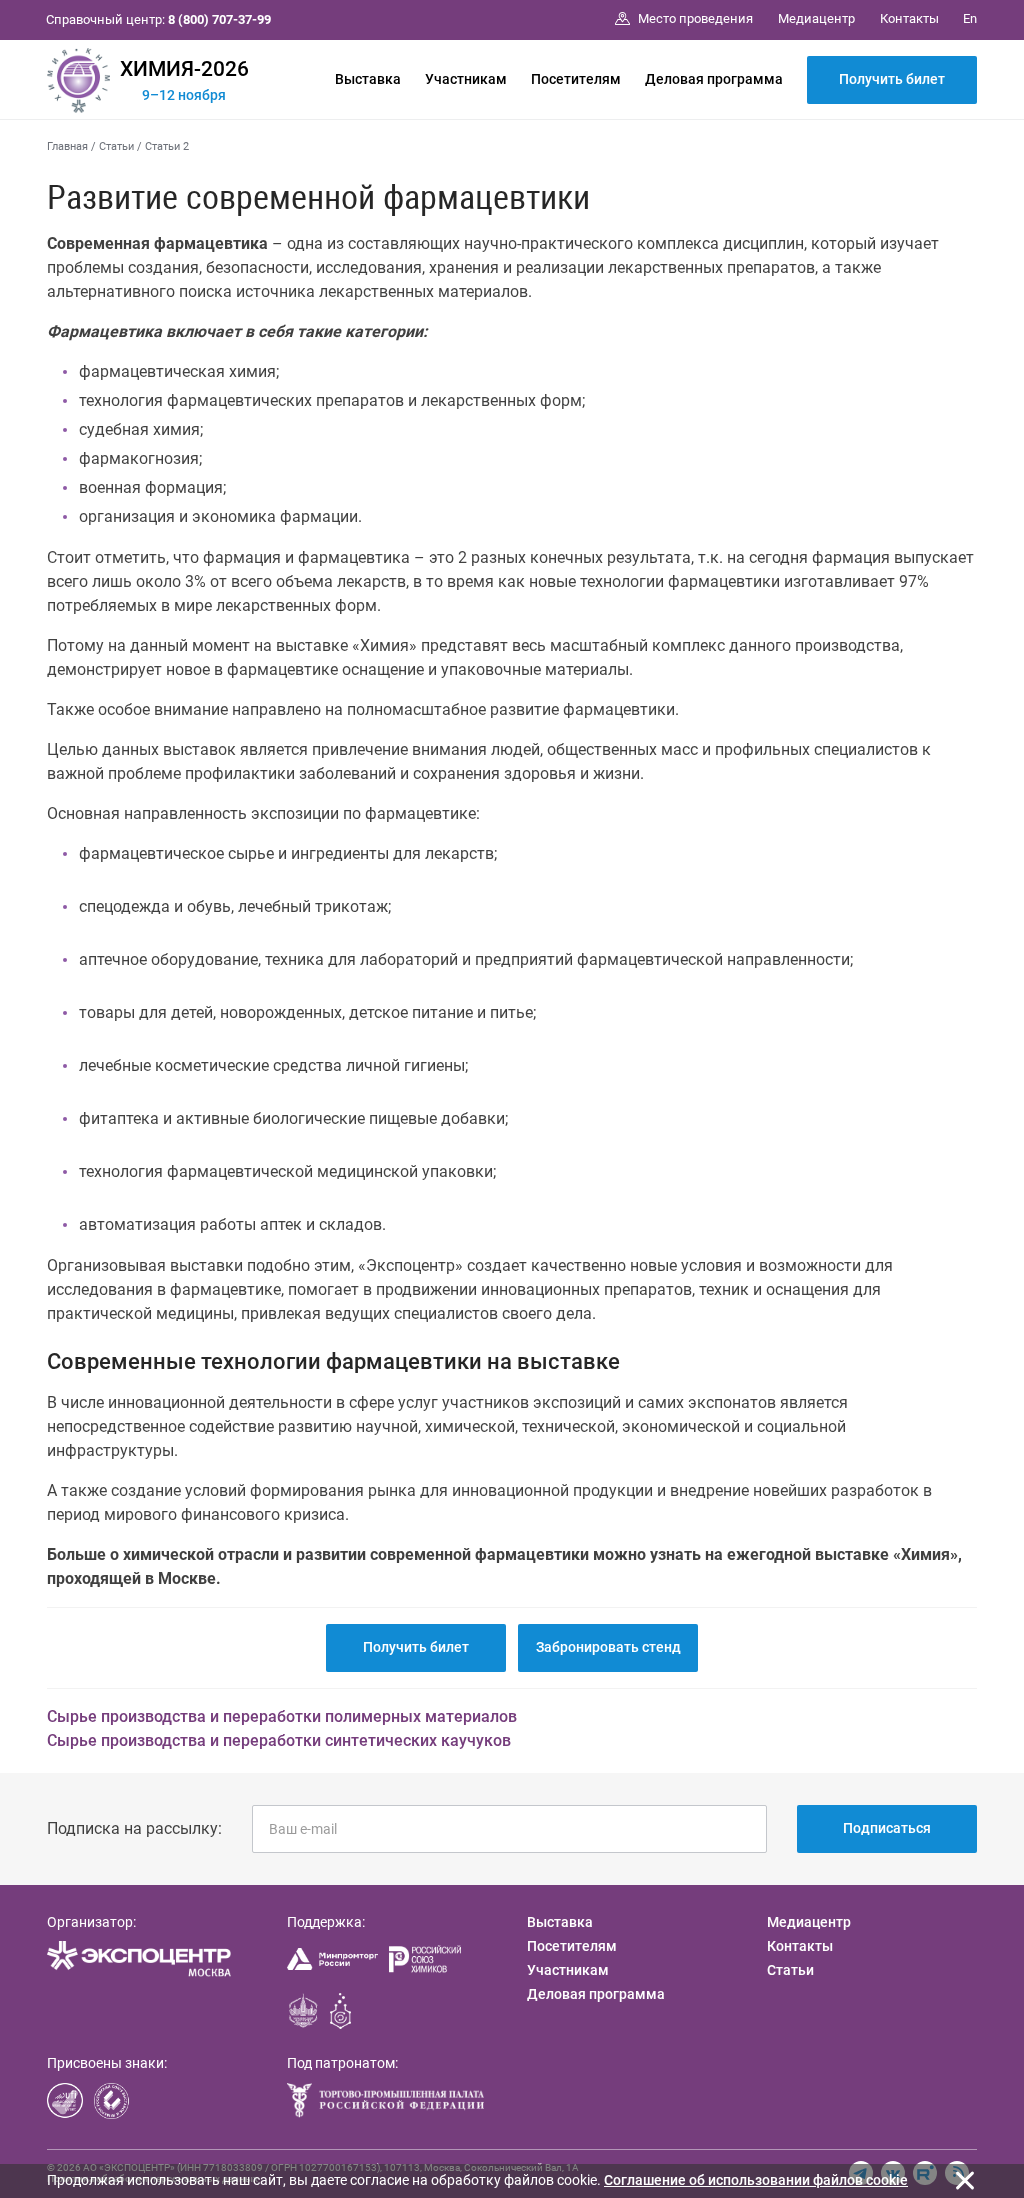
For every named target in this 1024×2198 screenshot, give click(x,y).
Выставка (368, 79)
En (970, 18)
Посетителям (576, 79)
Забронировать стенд (608, 1647)
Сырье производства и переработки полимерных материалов (282, 1716)
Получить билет (892, 79)
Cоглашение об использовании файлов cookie (756, 2180)
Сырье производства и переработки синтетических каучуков (279, 1740)
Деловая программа (714, 79)
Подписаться (887, 1828)
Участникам (466, 79)
